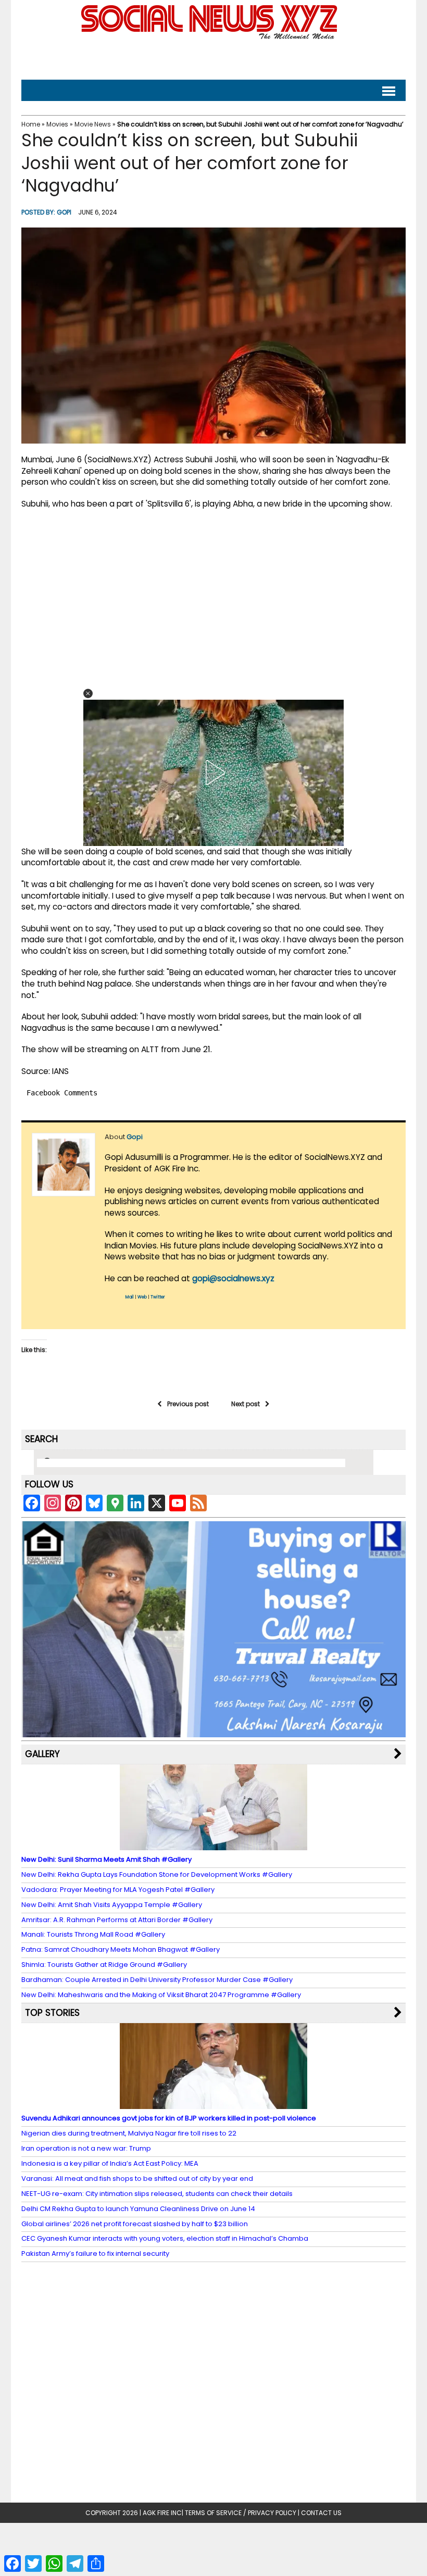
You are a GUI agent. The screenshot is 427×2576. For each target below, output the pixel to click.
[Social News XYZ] (210, 37)
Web (142, 1297)
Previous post (188, 1404)
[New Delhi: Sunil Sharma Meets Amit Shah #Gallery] (213, 1845)
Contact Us (321, 2513)
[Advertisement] (213, 58)
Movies (57, 124)
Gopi (64, 212)
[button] (88, 693)
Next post (246, 1404)
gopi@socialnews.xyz (233, 1278)
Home (31, 124)
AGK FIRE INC (162, 2513)
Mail (130, 1297)
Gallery (42, 1754)
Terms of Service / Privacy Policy (241, 2513)
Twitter (158, 1297)
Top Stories (52, 2013)
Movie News (93, 124)
